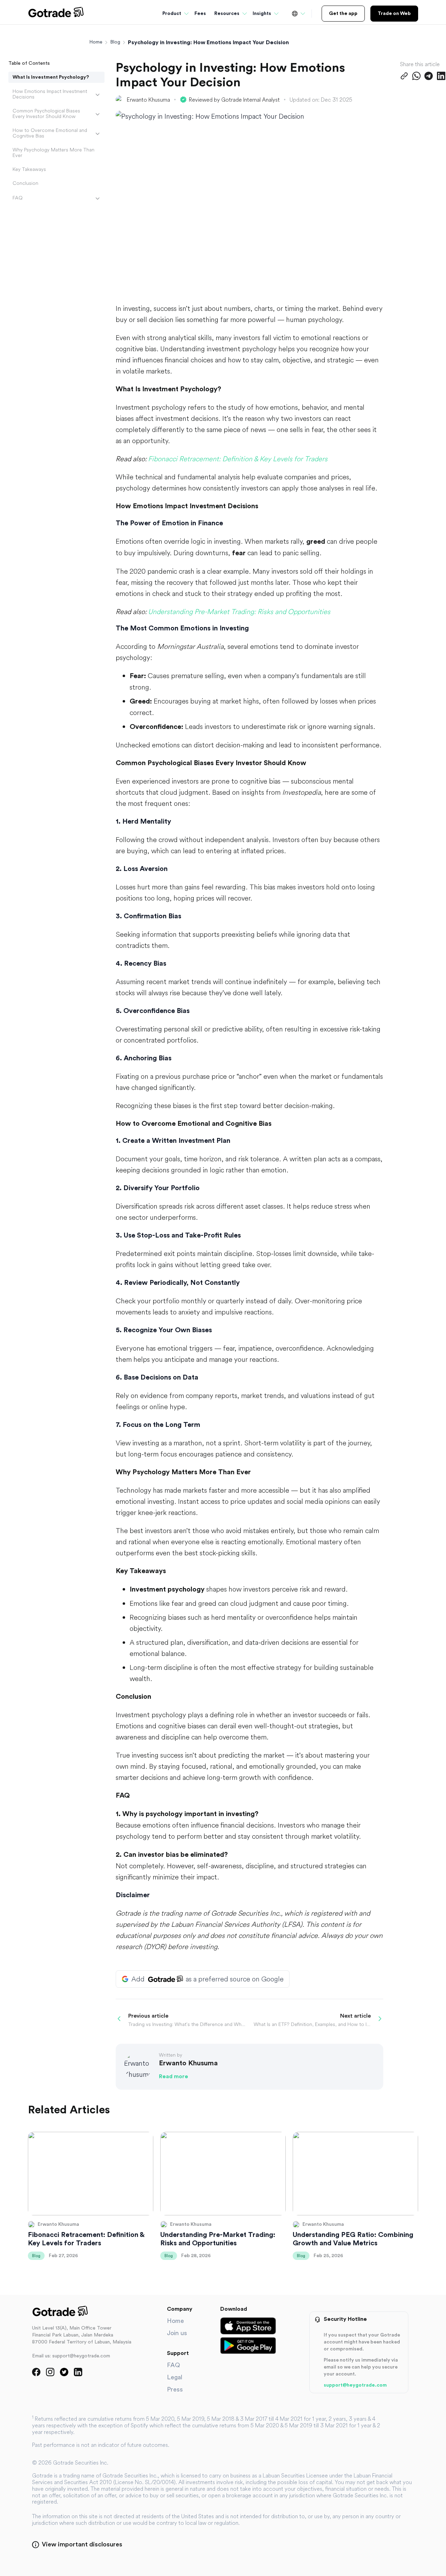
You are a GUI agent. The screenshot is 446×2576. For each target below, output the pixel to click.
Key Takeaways (29, 169)
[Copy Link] (404, 76)
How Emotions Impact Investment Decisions (50, 94)
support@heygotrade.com (355, 2385)
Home (96, 42)
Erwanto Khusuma (148, 100)
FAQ (18, 198)
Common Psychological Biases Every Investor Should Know (46, 113)
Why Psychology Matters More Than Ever (53, 152)
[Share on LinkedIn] (441, 76)
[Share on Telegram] (429, 76)
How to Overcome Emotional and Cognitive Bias (50, 133)
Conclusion (25, 183)
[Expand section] (98, 95)
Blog (115, 42)
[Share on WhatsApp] (416, 76)
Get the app (343, 14)
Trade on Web (394, 14)
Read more (174, 2076)
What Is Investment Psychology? (51, 77)
